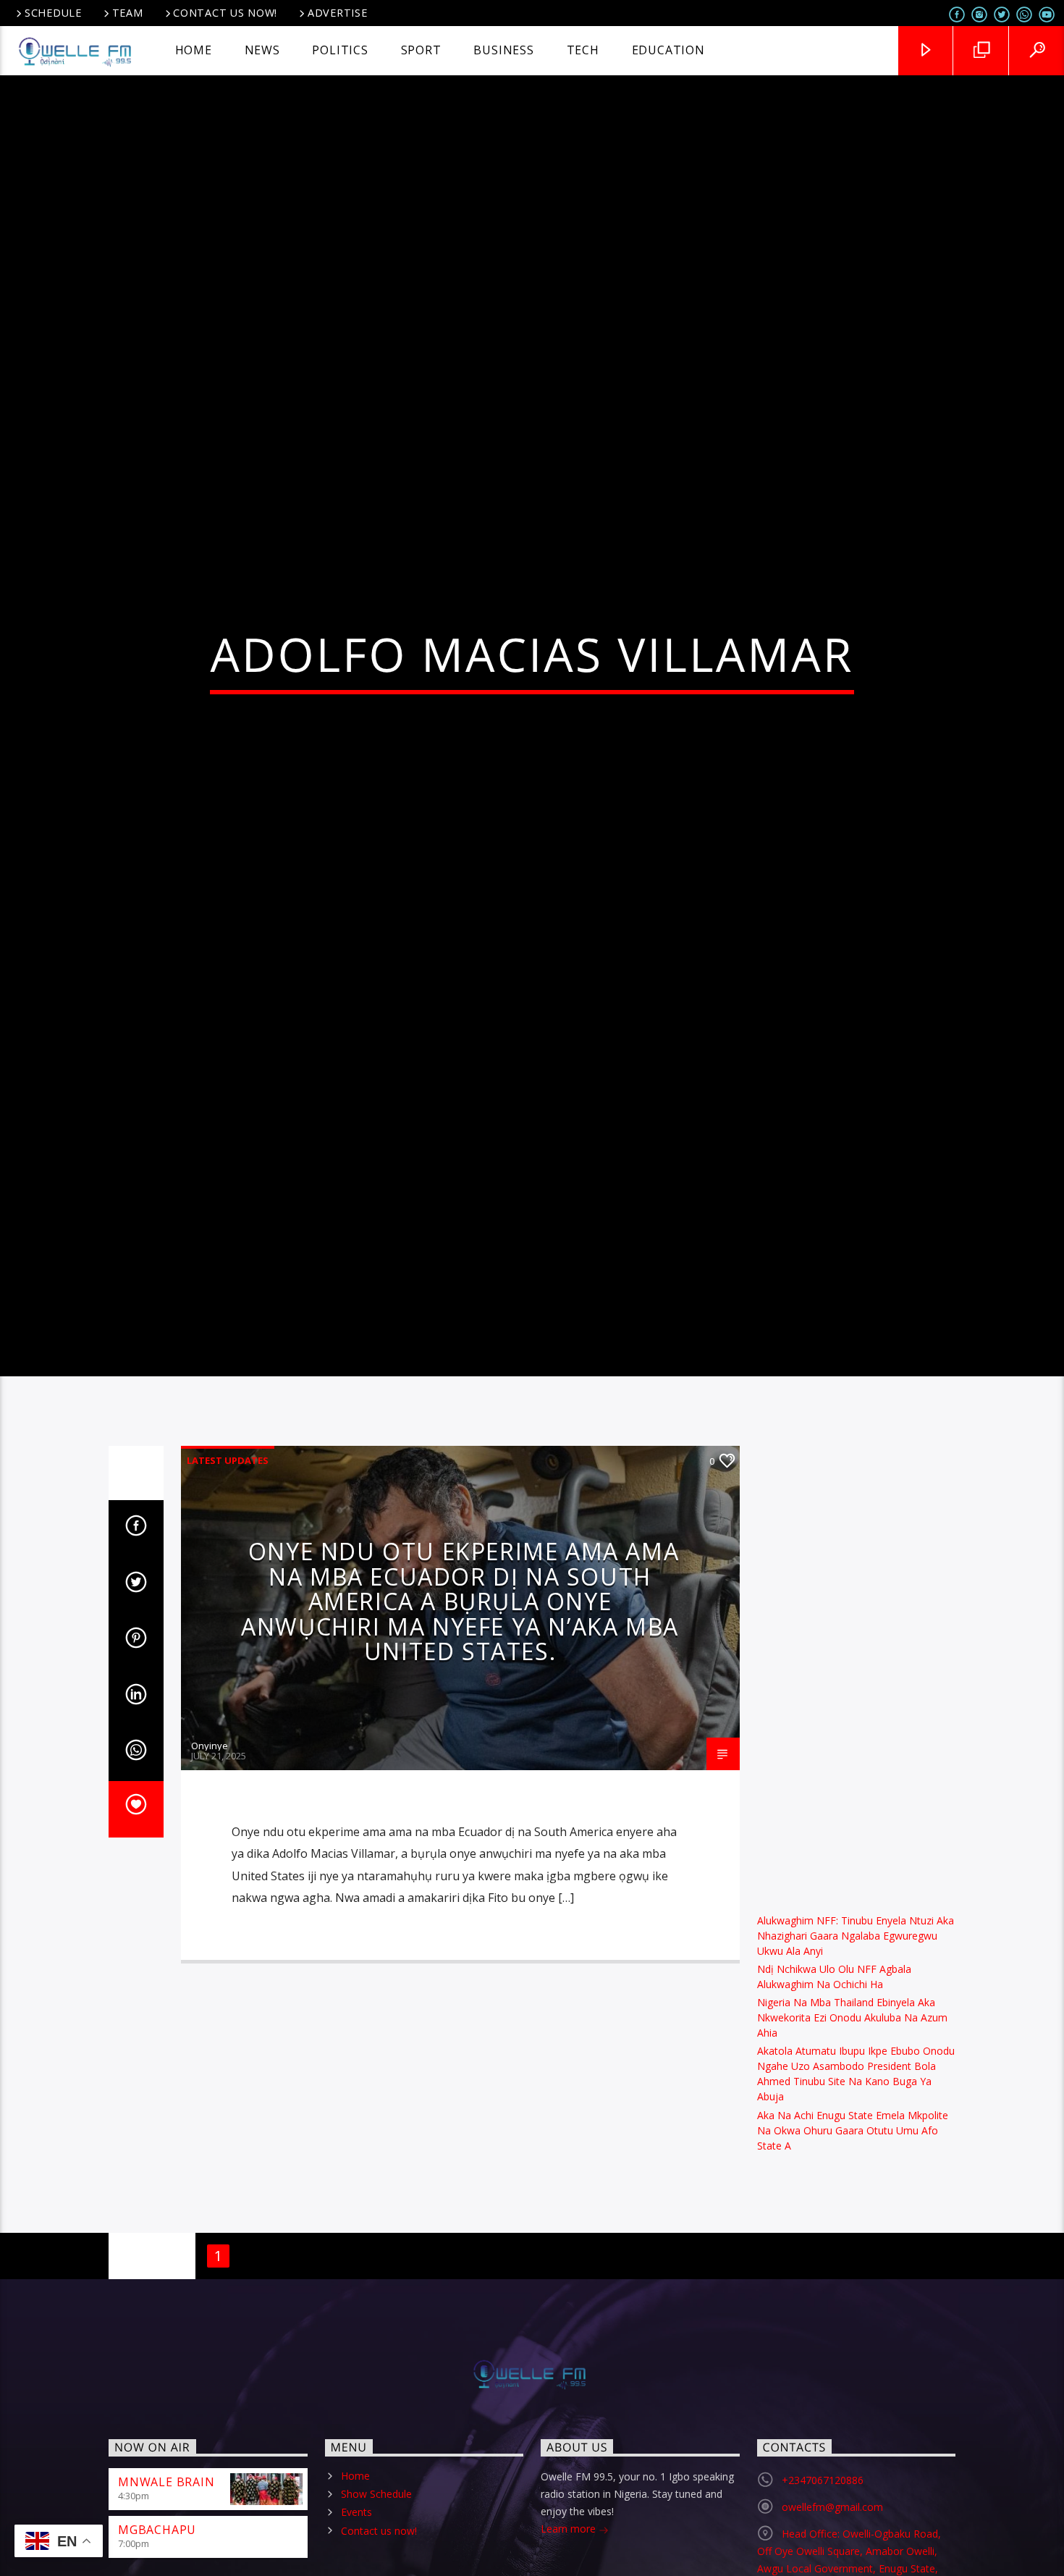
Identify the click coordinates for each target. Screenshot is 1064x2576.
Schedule (53, 13)
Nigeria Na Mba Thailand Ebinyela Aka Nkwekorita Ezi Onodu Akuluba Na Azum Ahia (852, 2134)
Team (128, 13)
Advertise (337, 13)
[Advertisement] (857, 1780)
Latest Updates (228, 1577)
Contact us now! (225, 13)
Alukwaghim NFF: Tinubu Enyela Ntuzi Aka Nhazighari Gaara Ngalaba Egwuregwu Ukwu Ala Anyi (856, 2052)
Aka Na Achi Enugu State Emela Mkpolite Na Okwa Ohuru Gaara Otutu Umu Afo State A (853, 2246)
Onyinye (210, 1862)
